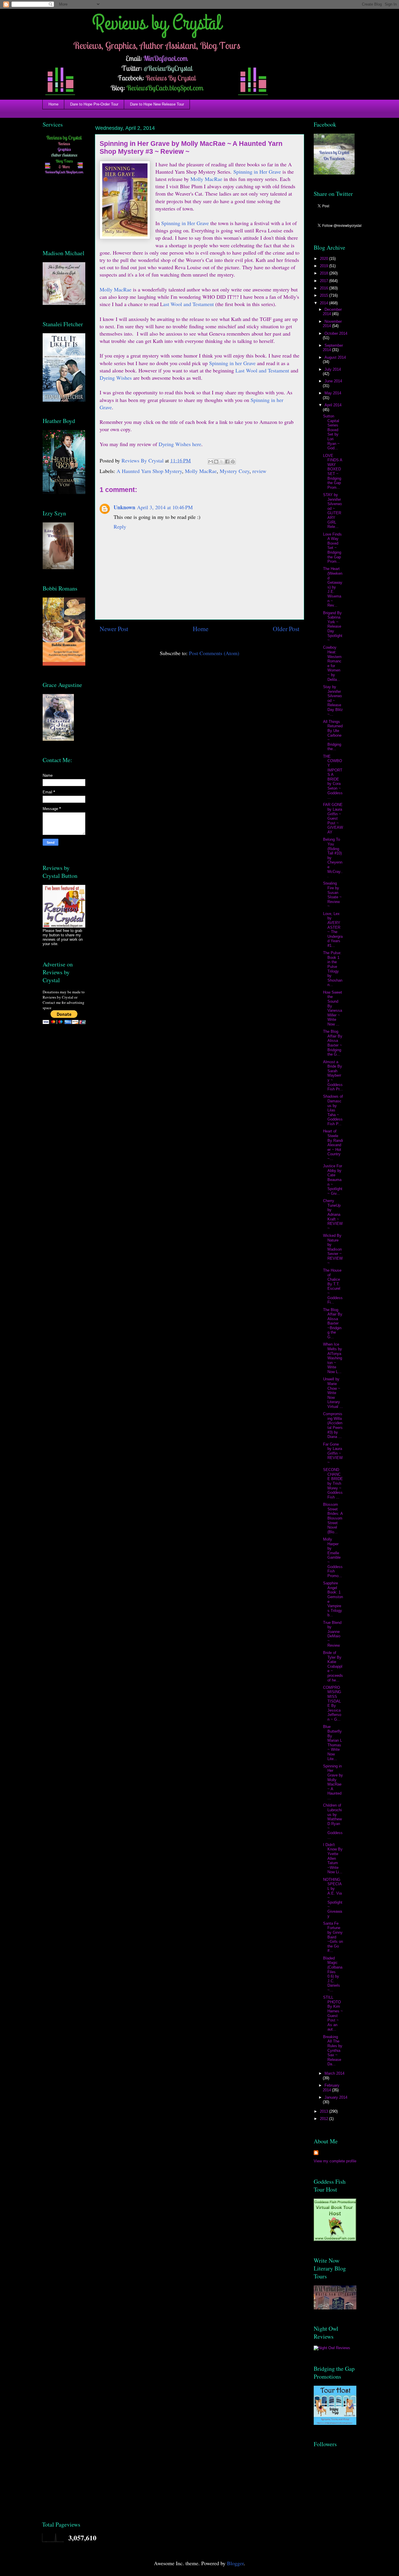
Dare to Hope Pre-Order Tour (94, 104)
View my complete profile (335, 2161)
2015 (325, 295)
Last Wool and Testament (263, 370)
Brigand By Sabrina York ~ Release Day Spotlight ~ (333, 627)
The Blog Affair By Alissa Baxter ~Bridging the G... (333, 1324)
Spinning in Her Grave (257, 172)
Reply (120, 526)
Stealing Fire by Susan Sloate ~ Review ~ (332, 895)
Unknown (124, 507)
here (196, 444)
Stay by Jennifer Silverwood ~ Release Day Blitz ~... (333, 701)
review (259, 471)
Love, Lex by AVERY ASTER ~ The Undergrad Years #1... (333, 930)
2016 (325, 288)
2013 (325, 2111)
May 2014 (333, 393)
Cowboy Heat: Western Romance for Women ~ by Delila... (332, 663)
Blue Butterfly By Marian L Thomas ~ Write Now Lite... (333, 1743)
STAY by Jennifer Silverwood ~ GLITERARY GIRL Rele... (332, 511)
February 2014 (331, 2088)
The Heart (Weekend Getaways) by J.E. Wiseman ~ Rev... (333, 587)
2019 (325, 266)
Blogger (235, 2563)
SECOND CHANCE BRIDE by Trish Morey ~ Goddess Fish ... (333, 1483)
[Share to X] (222, 462)
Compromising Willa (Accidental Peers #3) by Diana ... (333, 1425)
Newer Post (114, 629)
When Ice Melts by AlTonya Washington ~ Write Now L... (333, 1358)
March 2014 (334, 2073)
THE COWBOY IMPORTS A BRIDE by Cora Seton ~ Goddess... (333, 777)
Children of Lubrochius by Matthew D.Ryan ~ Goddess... (333, 1821)
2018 (325, 273)
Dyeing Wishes (116, 378)
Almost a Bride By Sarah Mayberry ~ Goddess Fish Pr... (333, 1076)
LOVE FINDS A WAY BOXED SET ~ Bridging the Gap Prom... (333, 472)
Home (53, 104)
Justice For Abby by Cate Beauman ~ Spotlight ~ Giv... (333, 1180)
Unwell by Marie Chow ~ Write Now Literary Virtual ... (333, 1393)
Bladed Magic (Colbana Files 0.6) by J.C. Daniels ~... (333, 1974)
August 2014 (335, 357)
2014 (325, 303)
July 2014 (333, 369)
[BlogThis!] (216, 462)
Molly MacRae (206, 179)
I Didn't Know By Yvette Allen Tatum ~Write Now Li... (333, 1858)
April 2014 (333, 405)
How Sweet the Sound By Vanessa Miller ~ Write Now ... (333, 1008)
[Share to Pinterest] (233, 462)
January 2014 (336, 2097)
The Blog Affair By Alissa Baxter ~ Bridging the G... (333, 1043)
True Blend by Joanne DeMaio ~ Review (332, 1634)
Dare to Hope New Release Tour (157, 104)
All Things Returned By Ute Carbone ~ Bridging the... (333, 735)
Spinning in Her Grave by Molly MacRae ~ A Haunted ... (333, 1782)
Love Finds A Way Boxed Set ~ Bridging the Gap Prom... (332, 548)
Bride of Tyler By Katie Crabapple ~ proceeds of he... (333, 1666)
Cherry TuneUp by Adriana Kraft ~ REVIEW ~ (333, 1214)
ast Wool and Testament (189, 304)
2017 (325, 281)
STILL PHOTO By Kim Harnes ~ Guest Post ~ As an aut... (333, 2013)
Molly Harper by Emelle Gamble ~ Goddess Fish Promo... (333, 1558)
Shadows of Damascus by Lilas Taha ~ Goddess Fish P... (333, 1110)
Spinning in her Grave (233, 363)
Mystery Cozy (235, 471)
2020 (325, 259)
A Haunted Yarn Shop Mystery (149, 471)
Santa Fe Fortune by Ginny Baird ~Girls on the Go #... (333, 1937)
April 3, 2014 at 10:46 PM (165, 507)
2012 (325, 2119)
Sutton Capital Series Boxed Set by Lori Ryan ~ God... (331, 432)
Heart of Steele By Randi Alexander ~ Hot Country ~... (333, 1145)
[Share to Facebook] (227, 462)
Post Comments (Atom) (214, 653)
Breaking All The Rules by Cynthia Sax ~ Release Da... (333, 2051)
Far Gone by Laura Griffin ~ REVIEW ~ (333, 1453)
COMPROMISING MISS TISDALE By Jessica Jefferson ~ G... (332, 1703)
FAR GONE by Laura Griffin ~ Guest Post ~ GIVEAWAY (333, 818)
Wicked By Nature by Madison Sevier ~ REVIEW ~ (333, 1249)
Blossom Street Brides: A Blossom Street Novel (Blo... (333, 1518)
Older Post (286, 629)
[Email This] (211, 462)
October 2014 (336, 333)
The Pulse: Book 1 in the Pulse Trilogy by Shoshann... (333, 969)
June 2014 (333, 381)
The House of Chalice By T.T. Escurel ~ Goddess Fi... (333, 1286)
